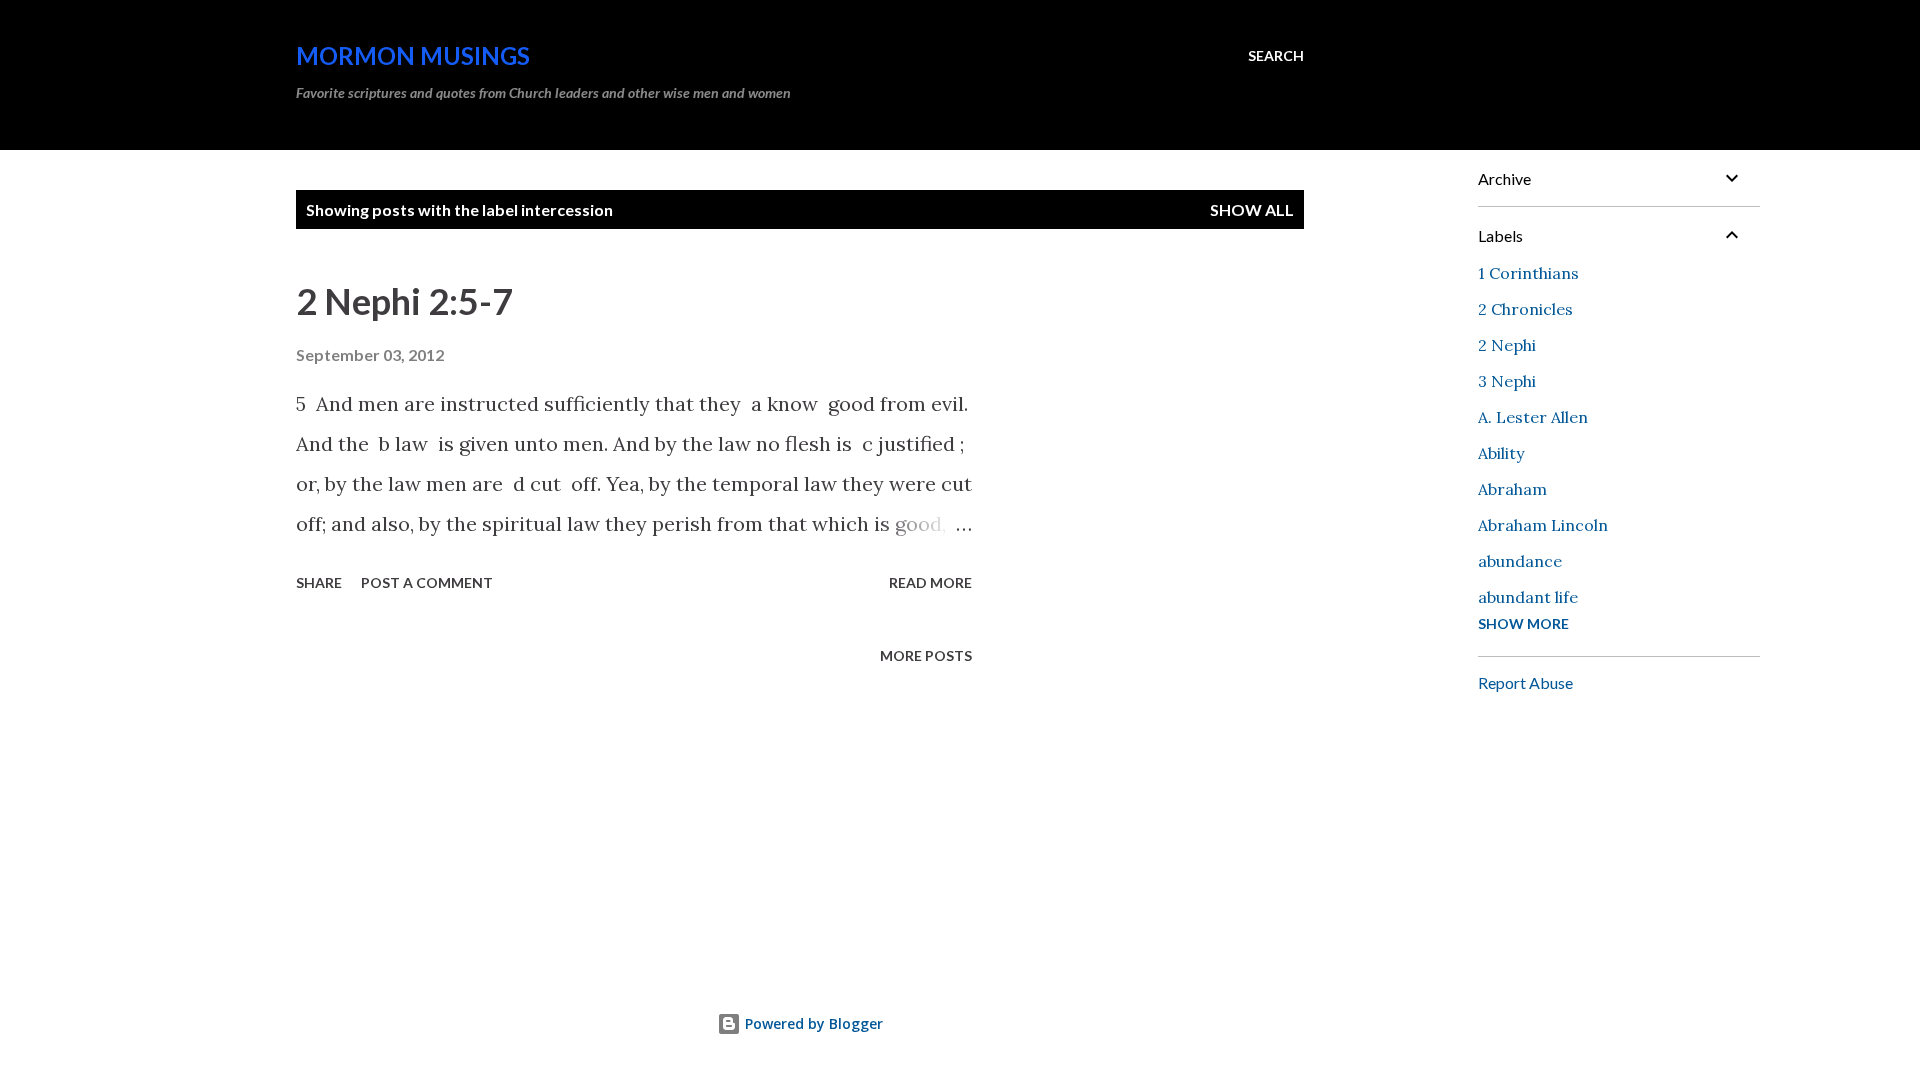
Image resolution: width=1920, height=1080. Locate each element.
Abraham (1512, 489)
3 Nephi (1507, 381)
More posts (926, 655)
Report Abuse (1525, 682)
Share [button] (319, 582)
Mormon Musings (413, 55)
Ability (1501, 453)
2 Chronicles (1525, 309)
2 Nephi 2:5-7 (404, 301)
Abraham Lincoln (1543, 525)
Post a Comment (427, 582)
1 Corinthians (1528, 273)
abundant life (1528, 597)
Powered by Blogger (812, 1023)
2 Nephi (1507, 345)
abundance (1520, 561)
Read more (930, 582)
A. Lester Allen (1533, 417)
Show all (1252, 209)
